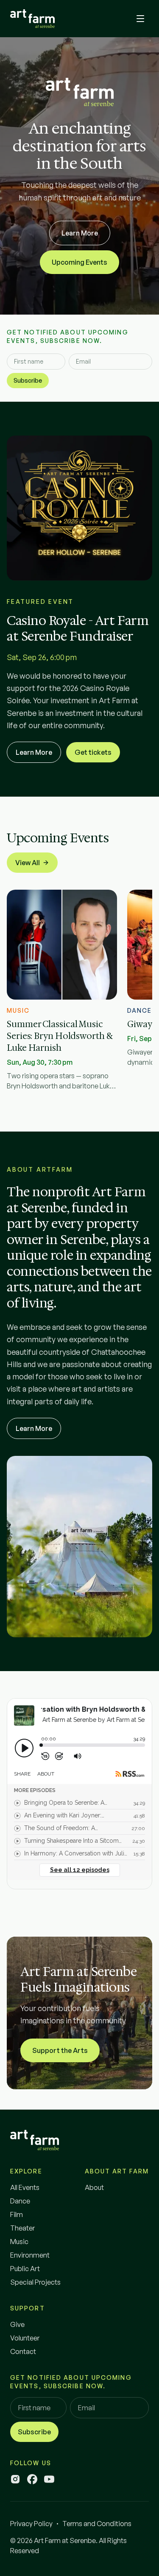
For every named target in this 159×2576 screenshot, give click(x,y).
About (94, 2187)
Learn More (80, 233)
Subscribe (28, 380)
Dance (20, 2201)
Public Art (25, 2269)
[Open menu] (140, 19)
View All (28, 863)
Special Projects (35, 2282)
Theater (22, 2228)
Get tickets (93, 752)
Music (19, 2242)
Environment (30, 2255)
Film (17, 2214)
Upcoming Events (79, 262)
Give (17, 2324)
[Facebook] (32, 2479)
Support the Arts (60, 2050)
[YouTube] (49, 2479)
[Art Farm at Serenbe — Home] (32, 19)
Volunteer (25, 2338)
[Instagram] (15, 2479)
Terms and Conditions (97, 2524)
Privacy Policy (31, 2524)
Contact (23, 2351)
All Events (25, 2187)
